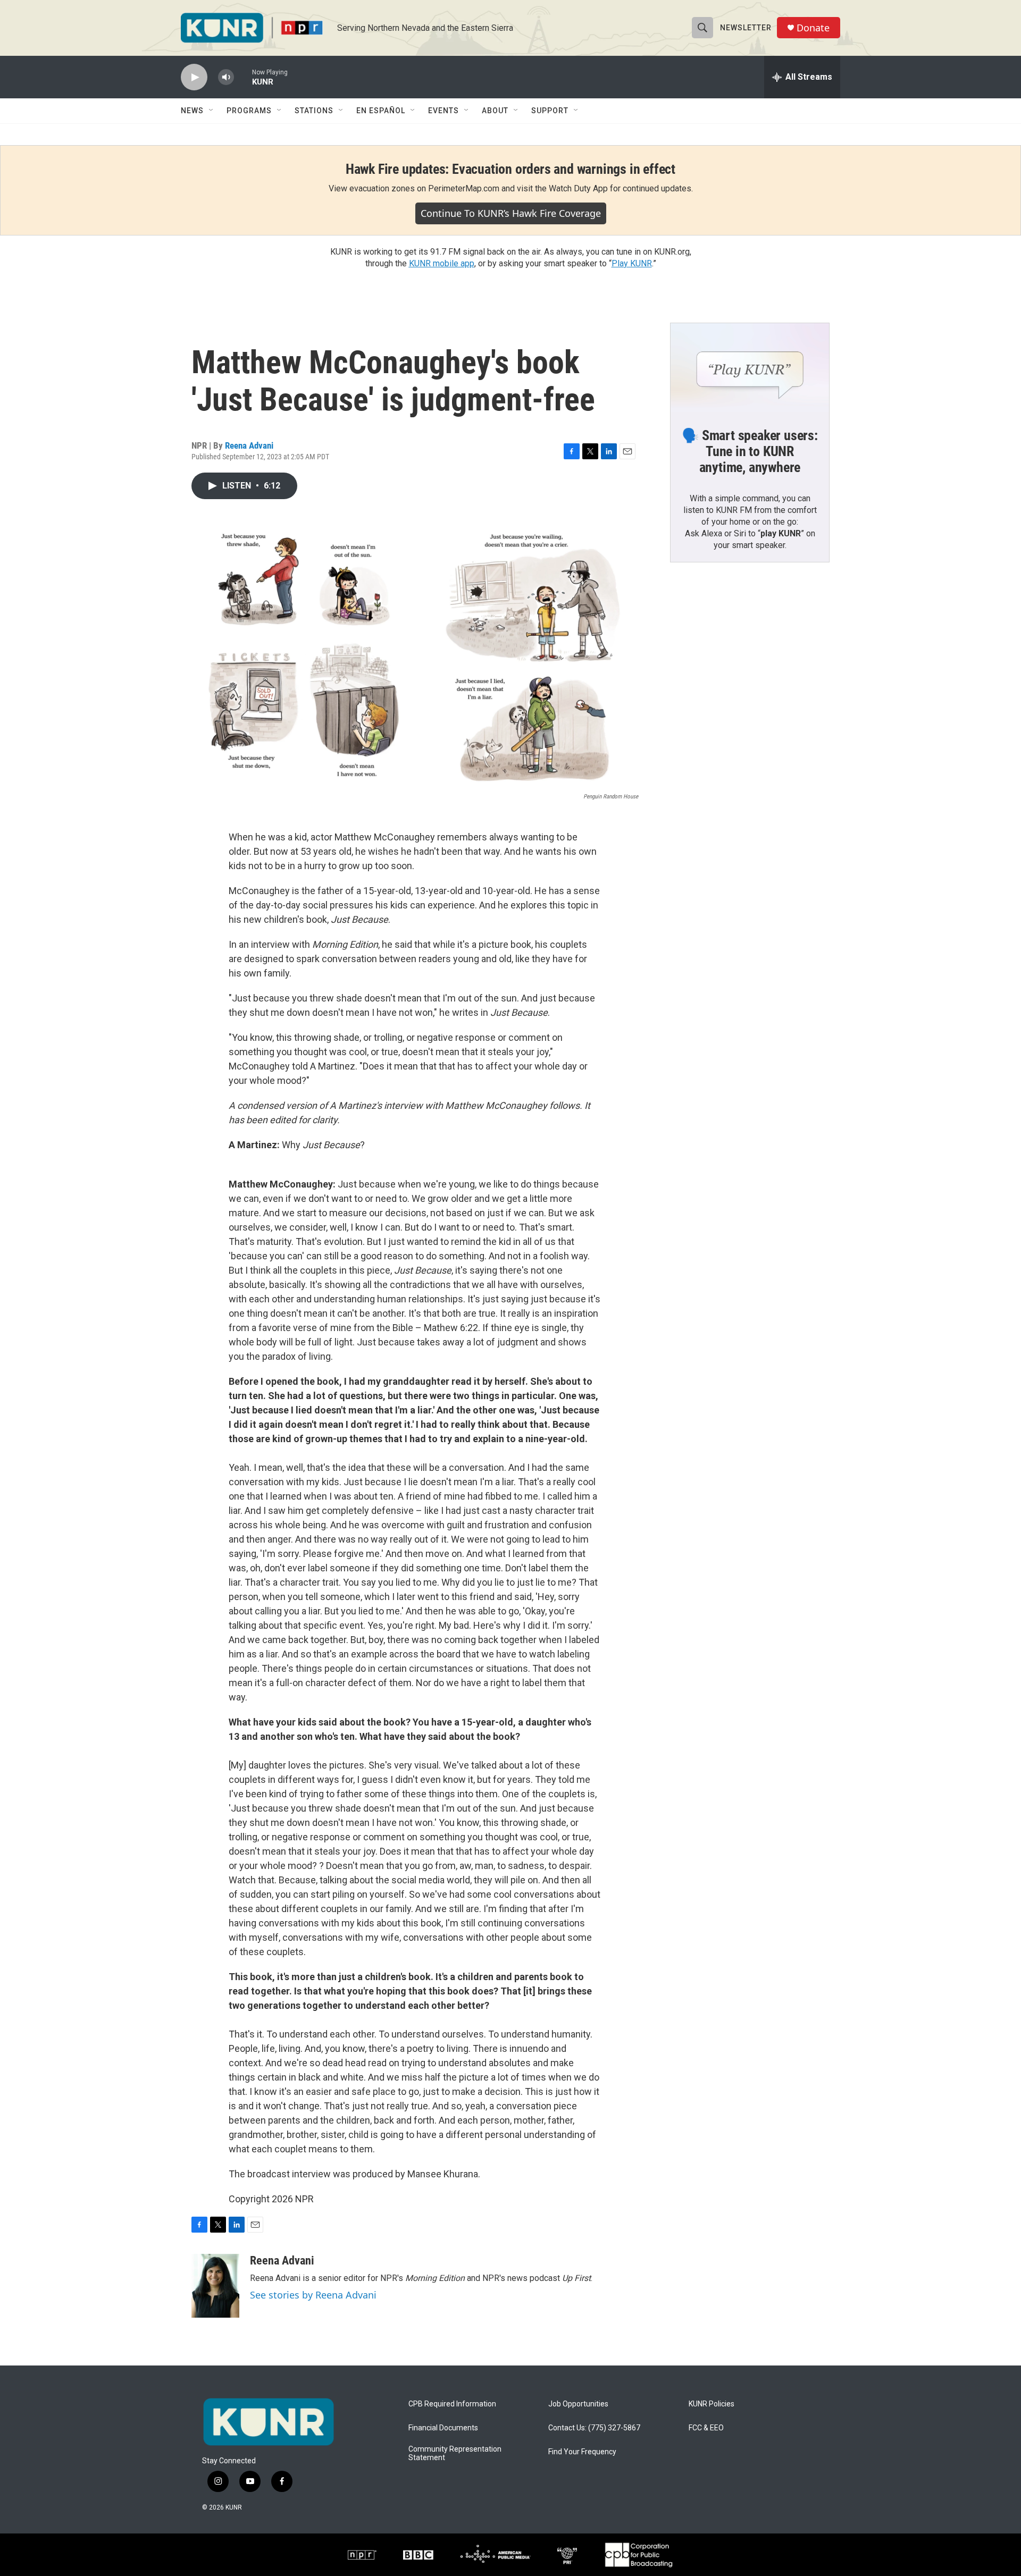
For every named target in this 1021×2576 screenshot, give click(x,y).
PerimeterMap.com (464, 188)
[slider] (243, 77)
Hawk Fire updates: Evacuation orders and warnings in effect (510, 169)
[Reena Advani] (215, 2286)
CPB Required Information (452, 2404)
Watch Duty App (578, 188)
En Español (381, 111)
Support (550, 111)
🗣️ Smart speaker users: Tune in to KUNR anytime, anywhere (750, 451)
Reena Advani (249, 445)
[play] (194, 77)
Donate (813, 28)
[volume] (226, 77)
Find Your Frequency (582, 2452)
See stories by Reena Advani (313, 2295)
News (192, 111)
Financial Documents (443, 2428)
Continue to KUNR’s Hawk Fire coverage (511, 213)
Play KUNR (632, 263)
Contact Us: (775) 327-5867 (594, 2428)
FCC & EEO (706, 2428)
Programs (249, 111)
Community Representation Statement (455, 2453)
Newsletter (746, 28)
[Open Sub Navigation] (212, 111)
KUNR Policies (712, 2404)
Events (443, 111)
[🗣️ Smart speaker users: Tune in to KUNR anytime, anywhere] (750, 368)
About (495, 111)
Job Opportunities (578, 2404)
